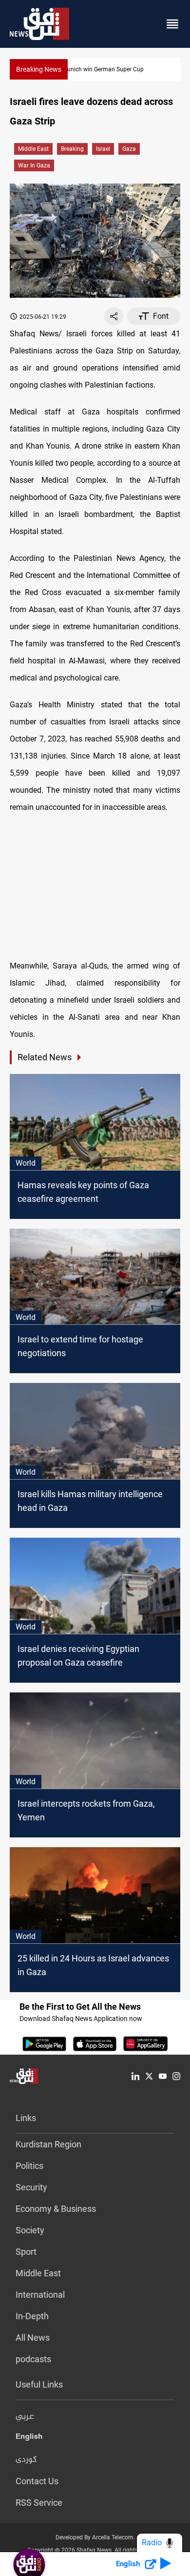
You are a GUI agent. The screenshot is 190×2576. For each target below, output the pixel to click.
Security (31, 2187)
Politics (29, 2166)
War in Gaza (34, 165)
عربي (25, 2417)
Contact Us (37, 2481)
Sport (26, 2252)
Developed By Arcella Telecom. (95, 2537)
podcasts (33, 2359)
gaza (129, 149)
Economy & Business (56, 2209)
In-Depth (32, 2316)
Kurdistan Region (48, 2144)
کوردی (26, 2460)
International (40, 2295)
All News (33, 2338)
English (29, 2438)
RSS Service (39, 2503)
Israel (103, 149)
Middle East (33, 149)
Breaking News (39, 69)
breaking (72, 149)
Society (30, 2230)
